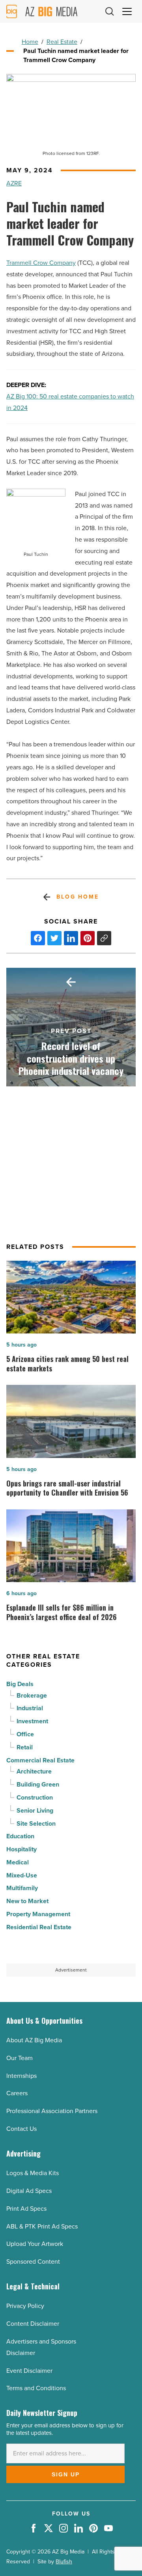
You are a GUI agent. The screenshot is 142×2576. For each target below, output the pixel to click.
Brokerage (32, 1695)
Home (30, 42)
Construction (35, 1797)
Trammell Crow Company (41, 263)
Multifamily (22, 1888)
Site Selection (36, 1823)
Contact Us (21, 2129)
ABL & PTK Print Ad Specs (42, 2226)
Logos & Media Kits (33, 2173)
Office (25, 1734)
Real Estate (62, 42)
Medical (18, 1862)
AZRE (14, 183)
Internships (21, 2076)
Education (20, 1836)
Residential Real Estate (39, 1927)
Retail (25, 1747)
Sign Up (66, 2474)
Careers (17, 2093)
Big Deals (20, 1684)
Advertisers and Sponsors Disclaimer (41, 2347)
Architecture (34, 1771)
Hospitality (21, 1849)
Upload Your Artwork (35, 2244)
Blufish (64, 2562)
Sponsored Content (33, 2262)
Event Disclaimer (29, 2371)
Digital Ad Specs (29, 2191)
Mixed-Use (22, 1875)
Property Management (38, 1914)
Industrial (30, 1708)
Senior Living (35, 1810)
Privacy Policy (25, 2306)
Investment (32, 1721)
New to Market (27, 1901)
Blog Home (78, 897)
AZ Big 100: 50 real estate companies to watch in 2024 (70, 402)
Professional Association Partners (52, 2111)
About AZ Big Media (34, 2040)
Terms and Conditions (36, 2388)
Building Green (38, 1784)
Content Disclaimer (33, 2324)
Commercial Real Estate (40, 1760)
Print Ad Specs (26, 2209)
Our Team (20, 2058)
